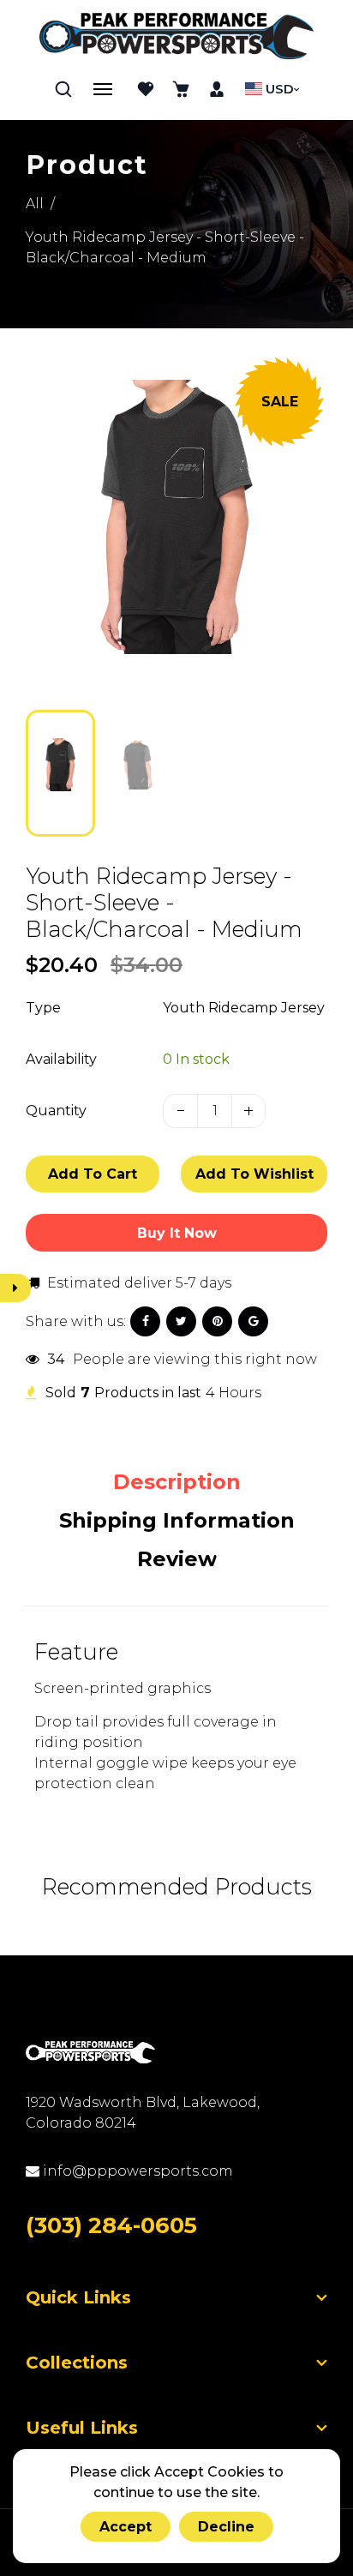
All (35, 204)
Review (177, 1559)
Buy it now (177, 1233)
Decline (226, 2527)
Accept (126, 2527)
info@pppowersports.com (136, 2171)
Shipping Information (177, 1520)
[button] (51, 772)
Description (177, 1482)
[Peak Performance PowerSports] (176, 38)
